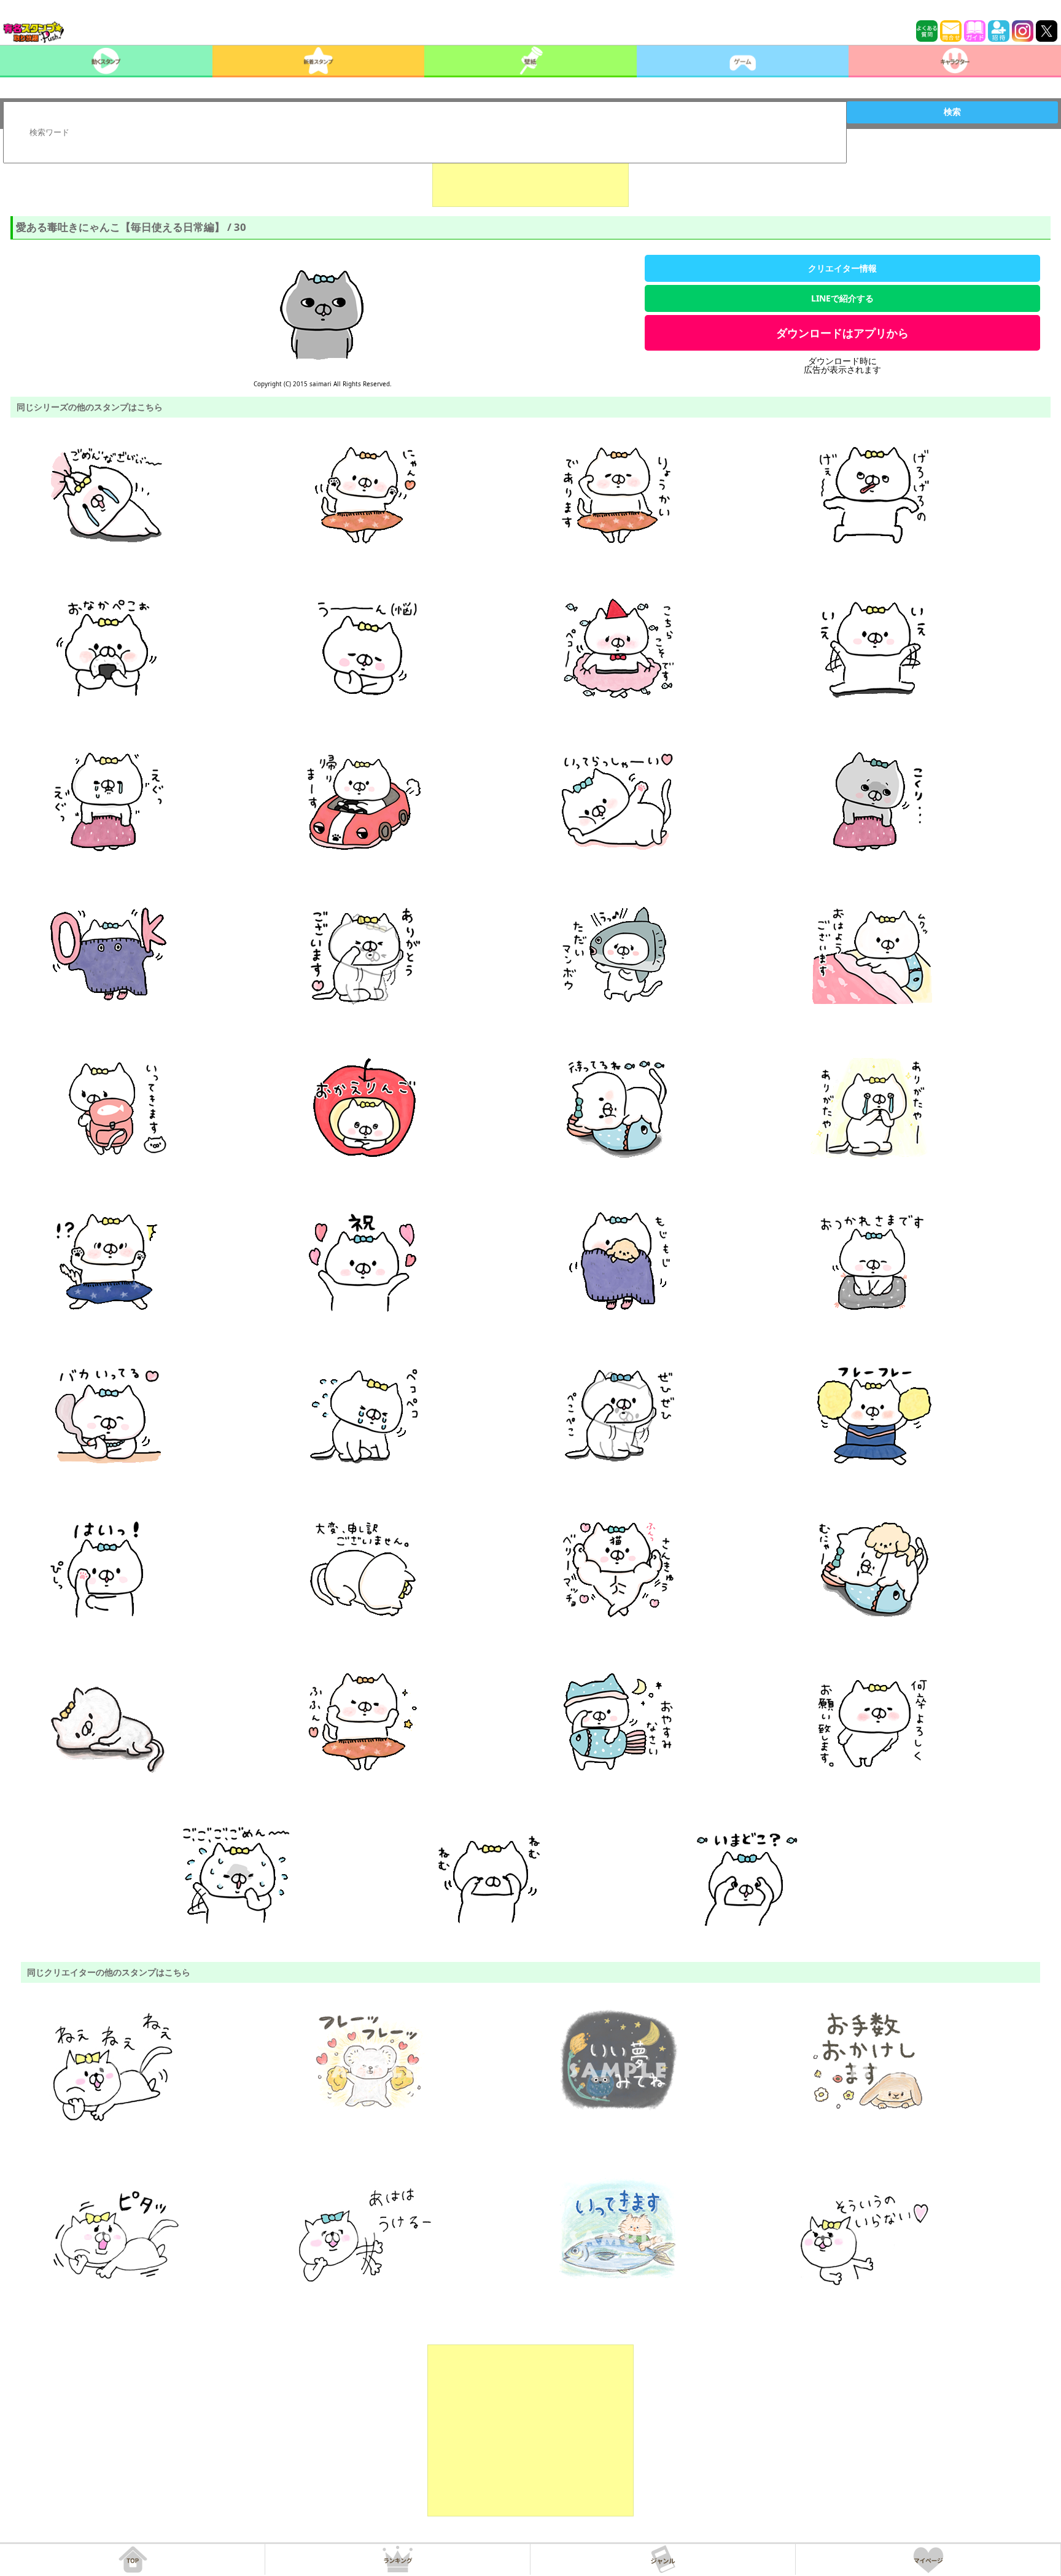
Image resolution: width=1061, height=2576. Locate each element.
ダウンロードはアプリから (842, 333)
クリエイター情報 (842, 268)
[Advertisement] (530, 176)
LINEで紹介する (842, 298)
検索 (952, 112)
